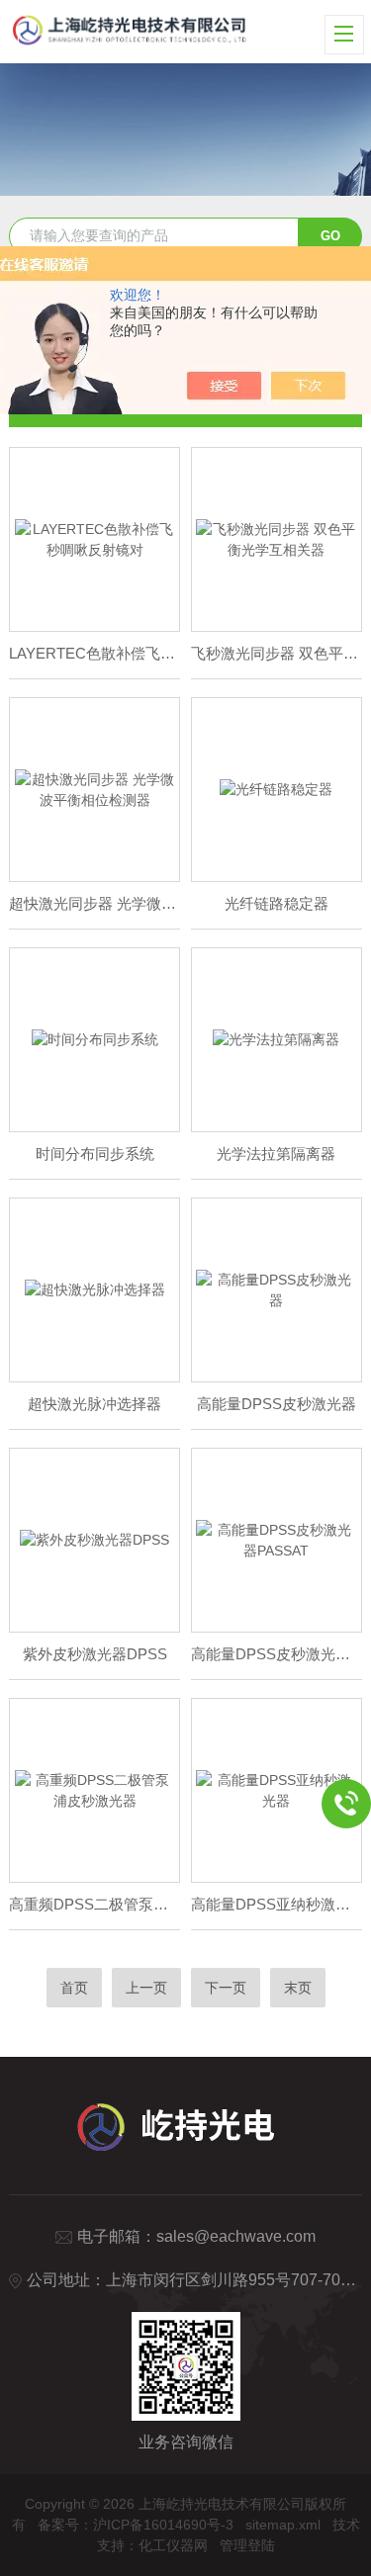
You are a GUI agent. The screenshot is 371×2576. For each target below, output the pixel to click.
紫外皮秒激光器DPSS (95, 1654)
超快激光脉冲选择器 (94, 1404)
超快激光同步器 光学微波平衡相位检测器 (94, 903)
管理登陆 (247, 2545)
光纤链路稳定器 (277, 903)
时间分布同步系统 (95, 1154)
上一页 (146, 1988)
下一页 (226, 1988)
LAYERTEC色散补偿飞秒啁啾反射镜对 (94, 653)
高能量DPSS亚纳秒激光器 (277, 1904)
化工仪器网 (173, 2545)
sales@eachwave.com (236, 2236)
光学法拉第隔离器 (276, 1154)
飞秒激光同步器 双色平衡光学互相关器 (277, 653)
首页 (74, 1988)
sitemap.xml (283, 2525)
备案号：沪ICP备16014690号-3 (136, 2525)
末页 (298, 1988)
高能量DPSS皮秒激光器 (277, 1404)
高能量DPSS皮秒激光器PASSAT (277, 1654)
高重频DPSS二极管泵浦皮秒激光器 (94, 1904)
